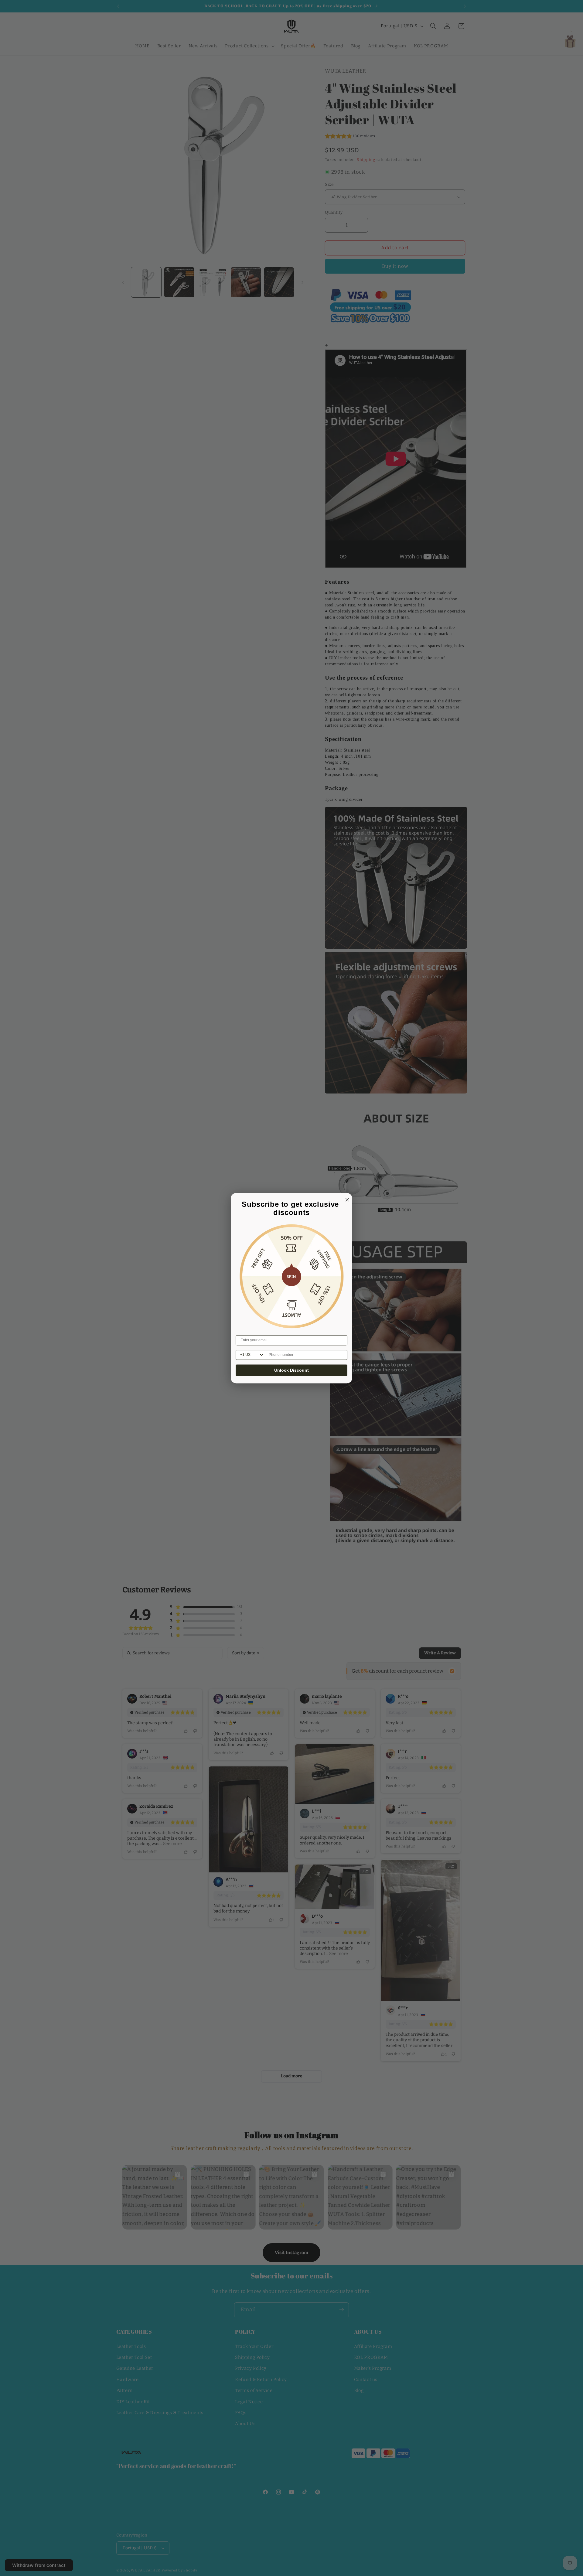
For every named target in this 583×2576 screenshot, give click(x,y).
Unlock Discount (291, 1370)
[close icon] (346, 1199)
